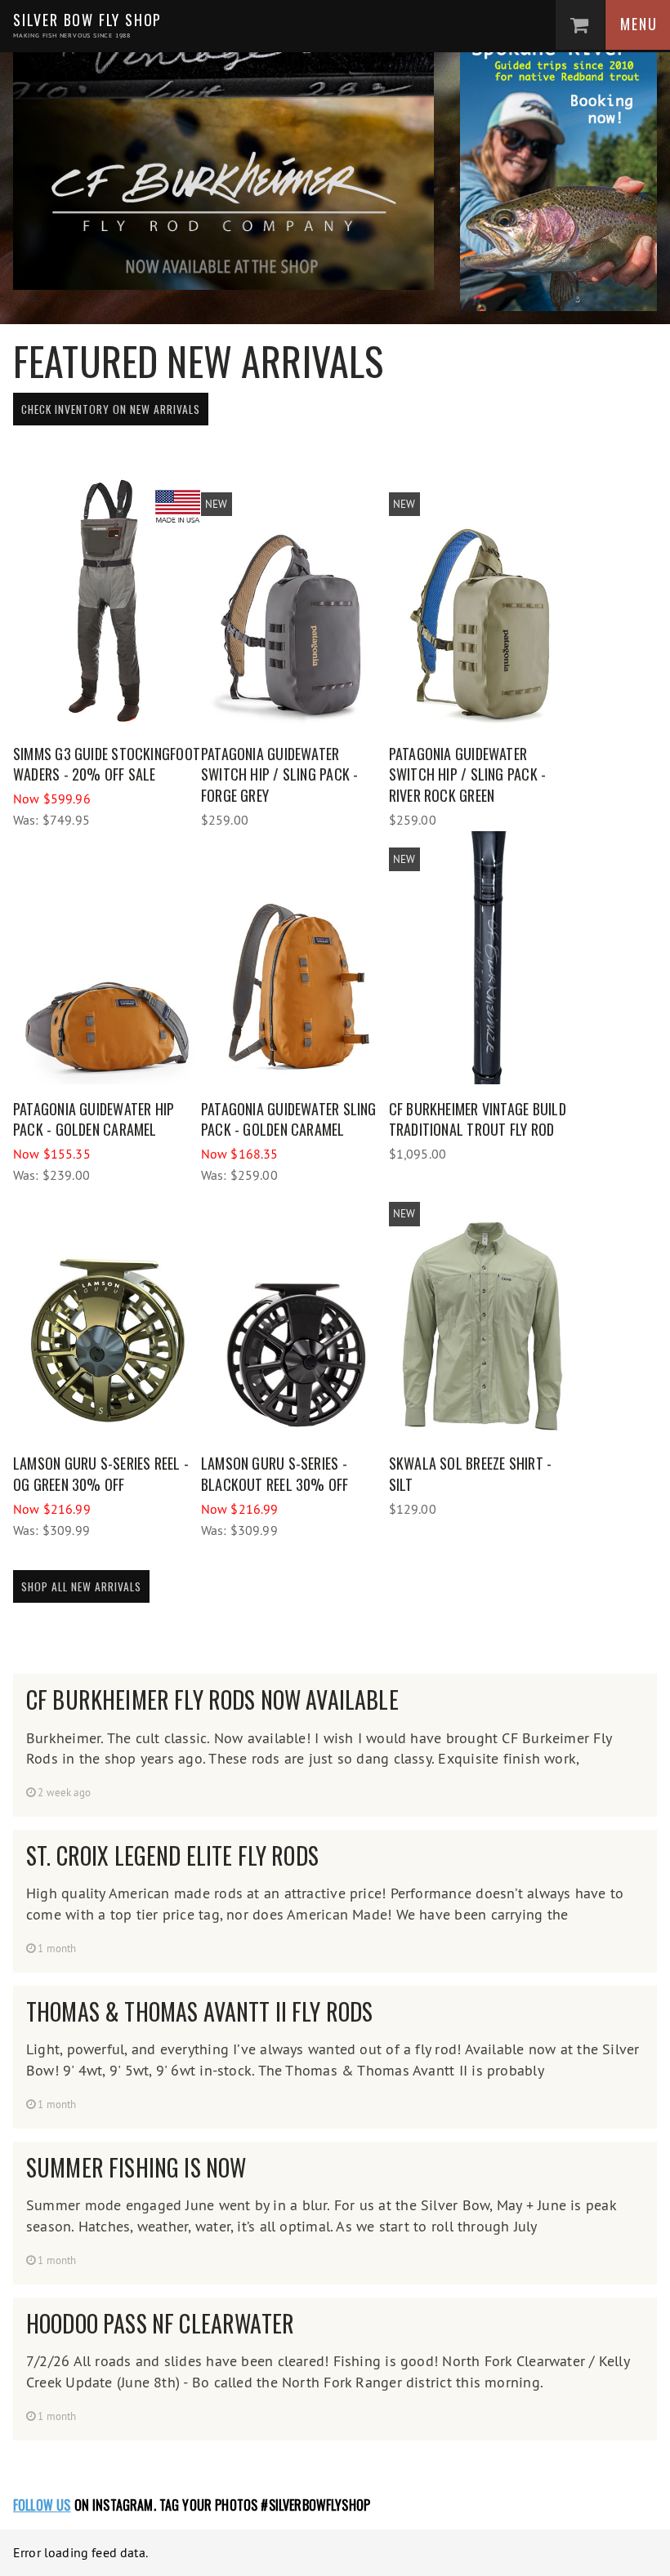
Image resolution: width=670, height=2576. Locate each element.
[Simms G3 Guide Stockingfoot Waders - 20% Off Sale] (107, 603)
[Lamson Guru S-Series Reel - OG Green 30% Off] (107, 1312)
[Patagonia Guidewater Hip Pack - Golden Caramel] (107, 958)
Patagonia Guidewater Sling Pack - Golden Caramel (289, 1119)
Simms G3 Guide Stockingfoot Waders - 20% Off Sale (107, 764)
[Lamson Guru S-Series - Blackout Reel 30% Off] (295, 1312)
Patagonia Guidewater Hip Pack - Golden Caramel (94, 1119)
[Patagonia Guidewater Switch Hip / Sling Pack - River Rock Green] (483, 603)
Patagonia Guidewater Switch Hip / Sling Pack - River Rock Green (468, 774)
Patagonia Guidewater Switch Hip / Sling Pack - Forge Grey (280, 774)
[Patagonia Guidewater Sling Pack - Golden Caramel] (295, 958)
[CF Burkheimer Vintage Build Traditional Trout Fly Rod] (483, 958)
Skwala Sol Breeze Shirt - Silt (471, 1474)
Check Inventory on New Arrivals (111, 409)
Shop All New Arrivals (81, 1586)
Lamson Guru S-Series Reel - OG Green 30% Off (101, 1474)
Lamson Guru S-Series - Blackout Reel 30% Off (275, 1474)
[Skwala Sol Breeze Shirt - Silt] (483, 1312)
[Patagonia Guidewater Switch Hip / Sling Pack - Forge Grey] (295, 603)
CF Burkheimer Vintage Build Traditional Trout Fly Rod (478, 1119)
